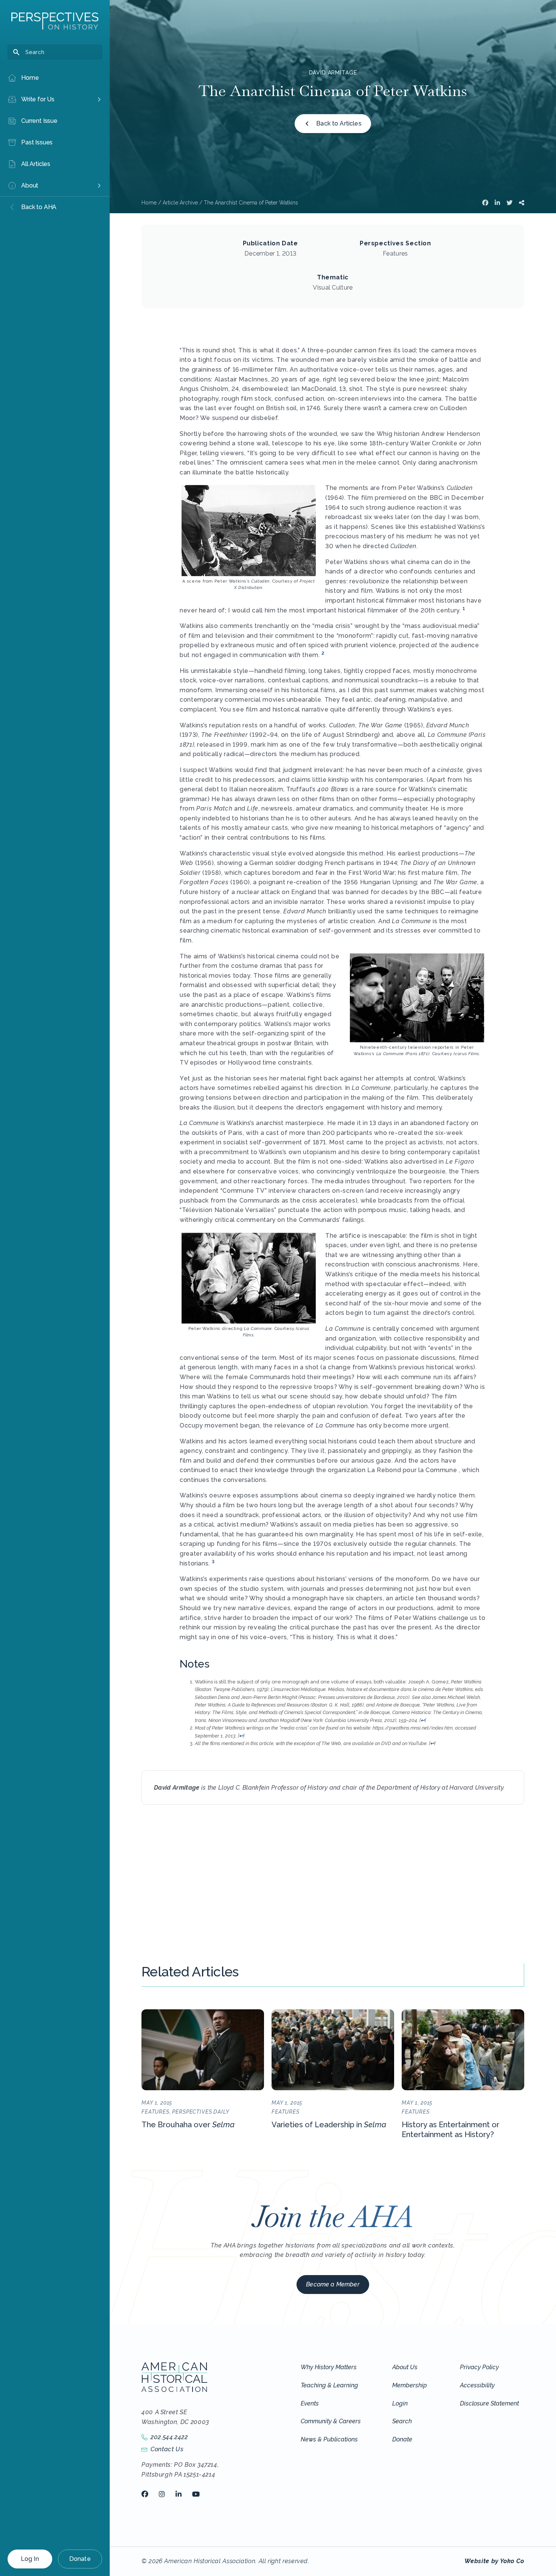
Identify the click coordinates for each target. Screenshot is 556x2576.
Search (402, 2421)
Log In (30, 2559)
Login (400, 2403)
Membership (410, 2385)
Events (310, 2403)
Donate (80, 2559)
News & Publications (329, 2439)
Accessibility (477, 2385)
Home (149, 203)
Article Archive (180, 203)
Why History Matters (329, 2367)
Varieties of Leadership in (329, 2125)
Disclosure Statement (489, 2403)
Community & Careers (331, 2421)
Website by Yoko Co (494, 2561)
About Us (405, 2367)
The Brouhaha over (188, 2125)
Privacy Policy (479, 2367)
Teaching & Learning (329, 2385)
